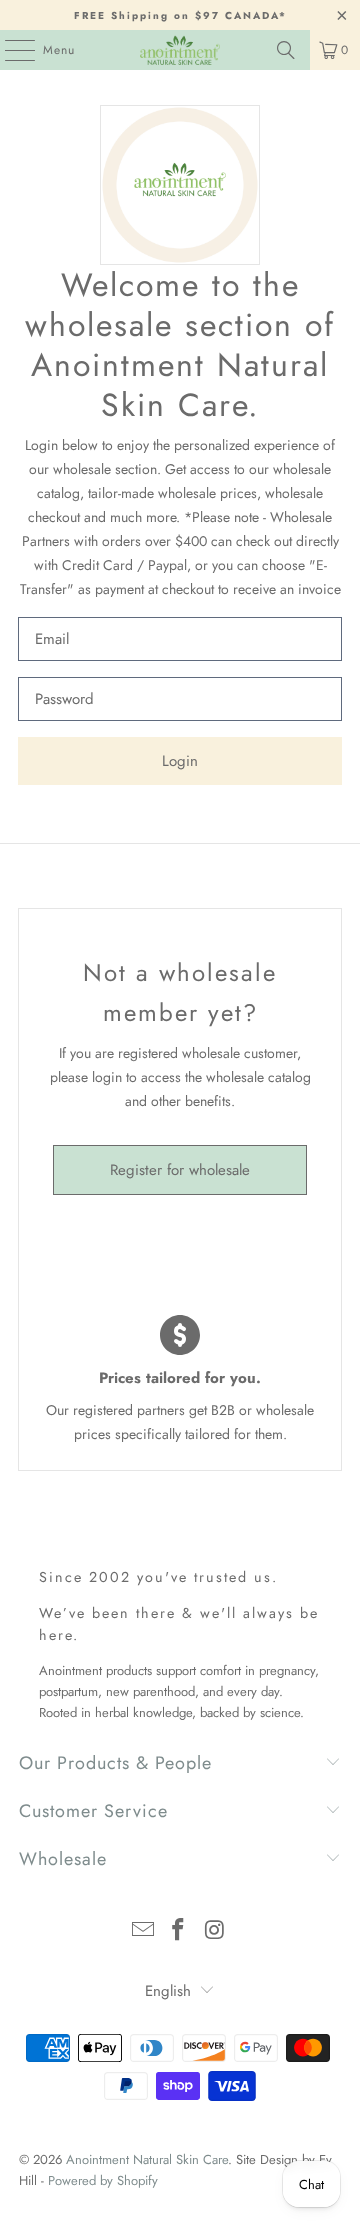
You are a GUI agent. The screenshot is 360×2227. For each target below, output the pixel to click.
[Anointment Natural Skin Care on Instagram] (215, 1931)
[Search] (286, 50)
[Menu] (9, 50)
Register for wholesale (180, 1170)
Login (180, 761)
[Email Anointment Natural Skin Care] (143, 1931)
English (168, 1991)
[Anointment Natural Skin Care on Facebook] (179, 1931)
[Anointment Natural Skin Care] (180, 50)
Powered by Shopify (103, 2180)
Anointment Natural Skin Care (147, 2159)
